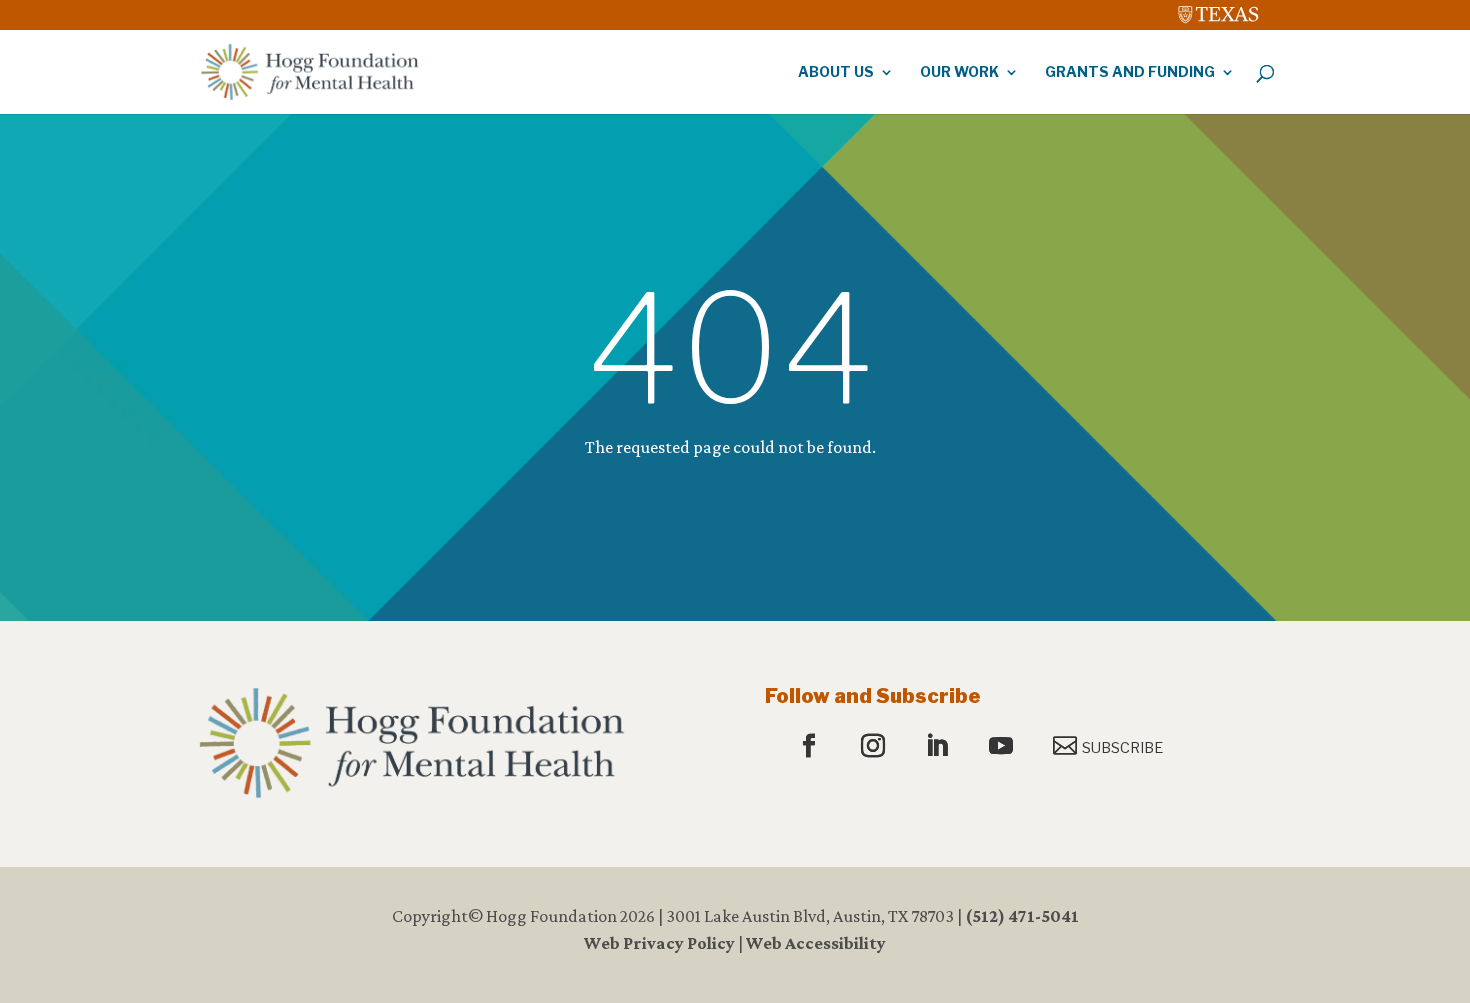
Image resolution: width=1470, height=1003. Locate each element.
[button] (811, 747)
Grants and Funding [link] (1130, 72)
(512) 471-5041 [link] (1022, 916)
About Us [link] (836, 72)
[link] (1219, 10)
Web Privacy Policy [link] (659, 943)
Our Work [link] (959, 72)
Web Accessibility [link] (816, 943)
